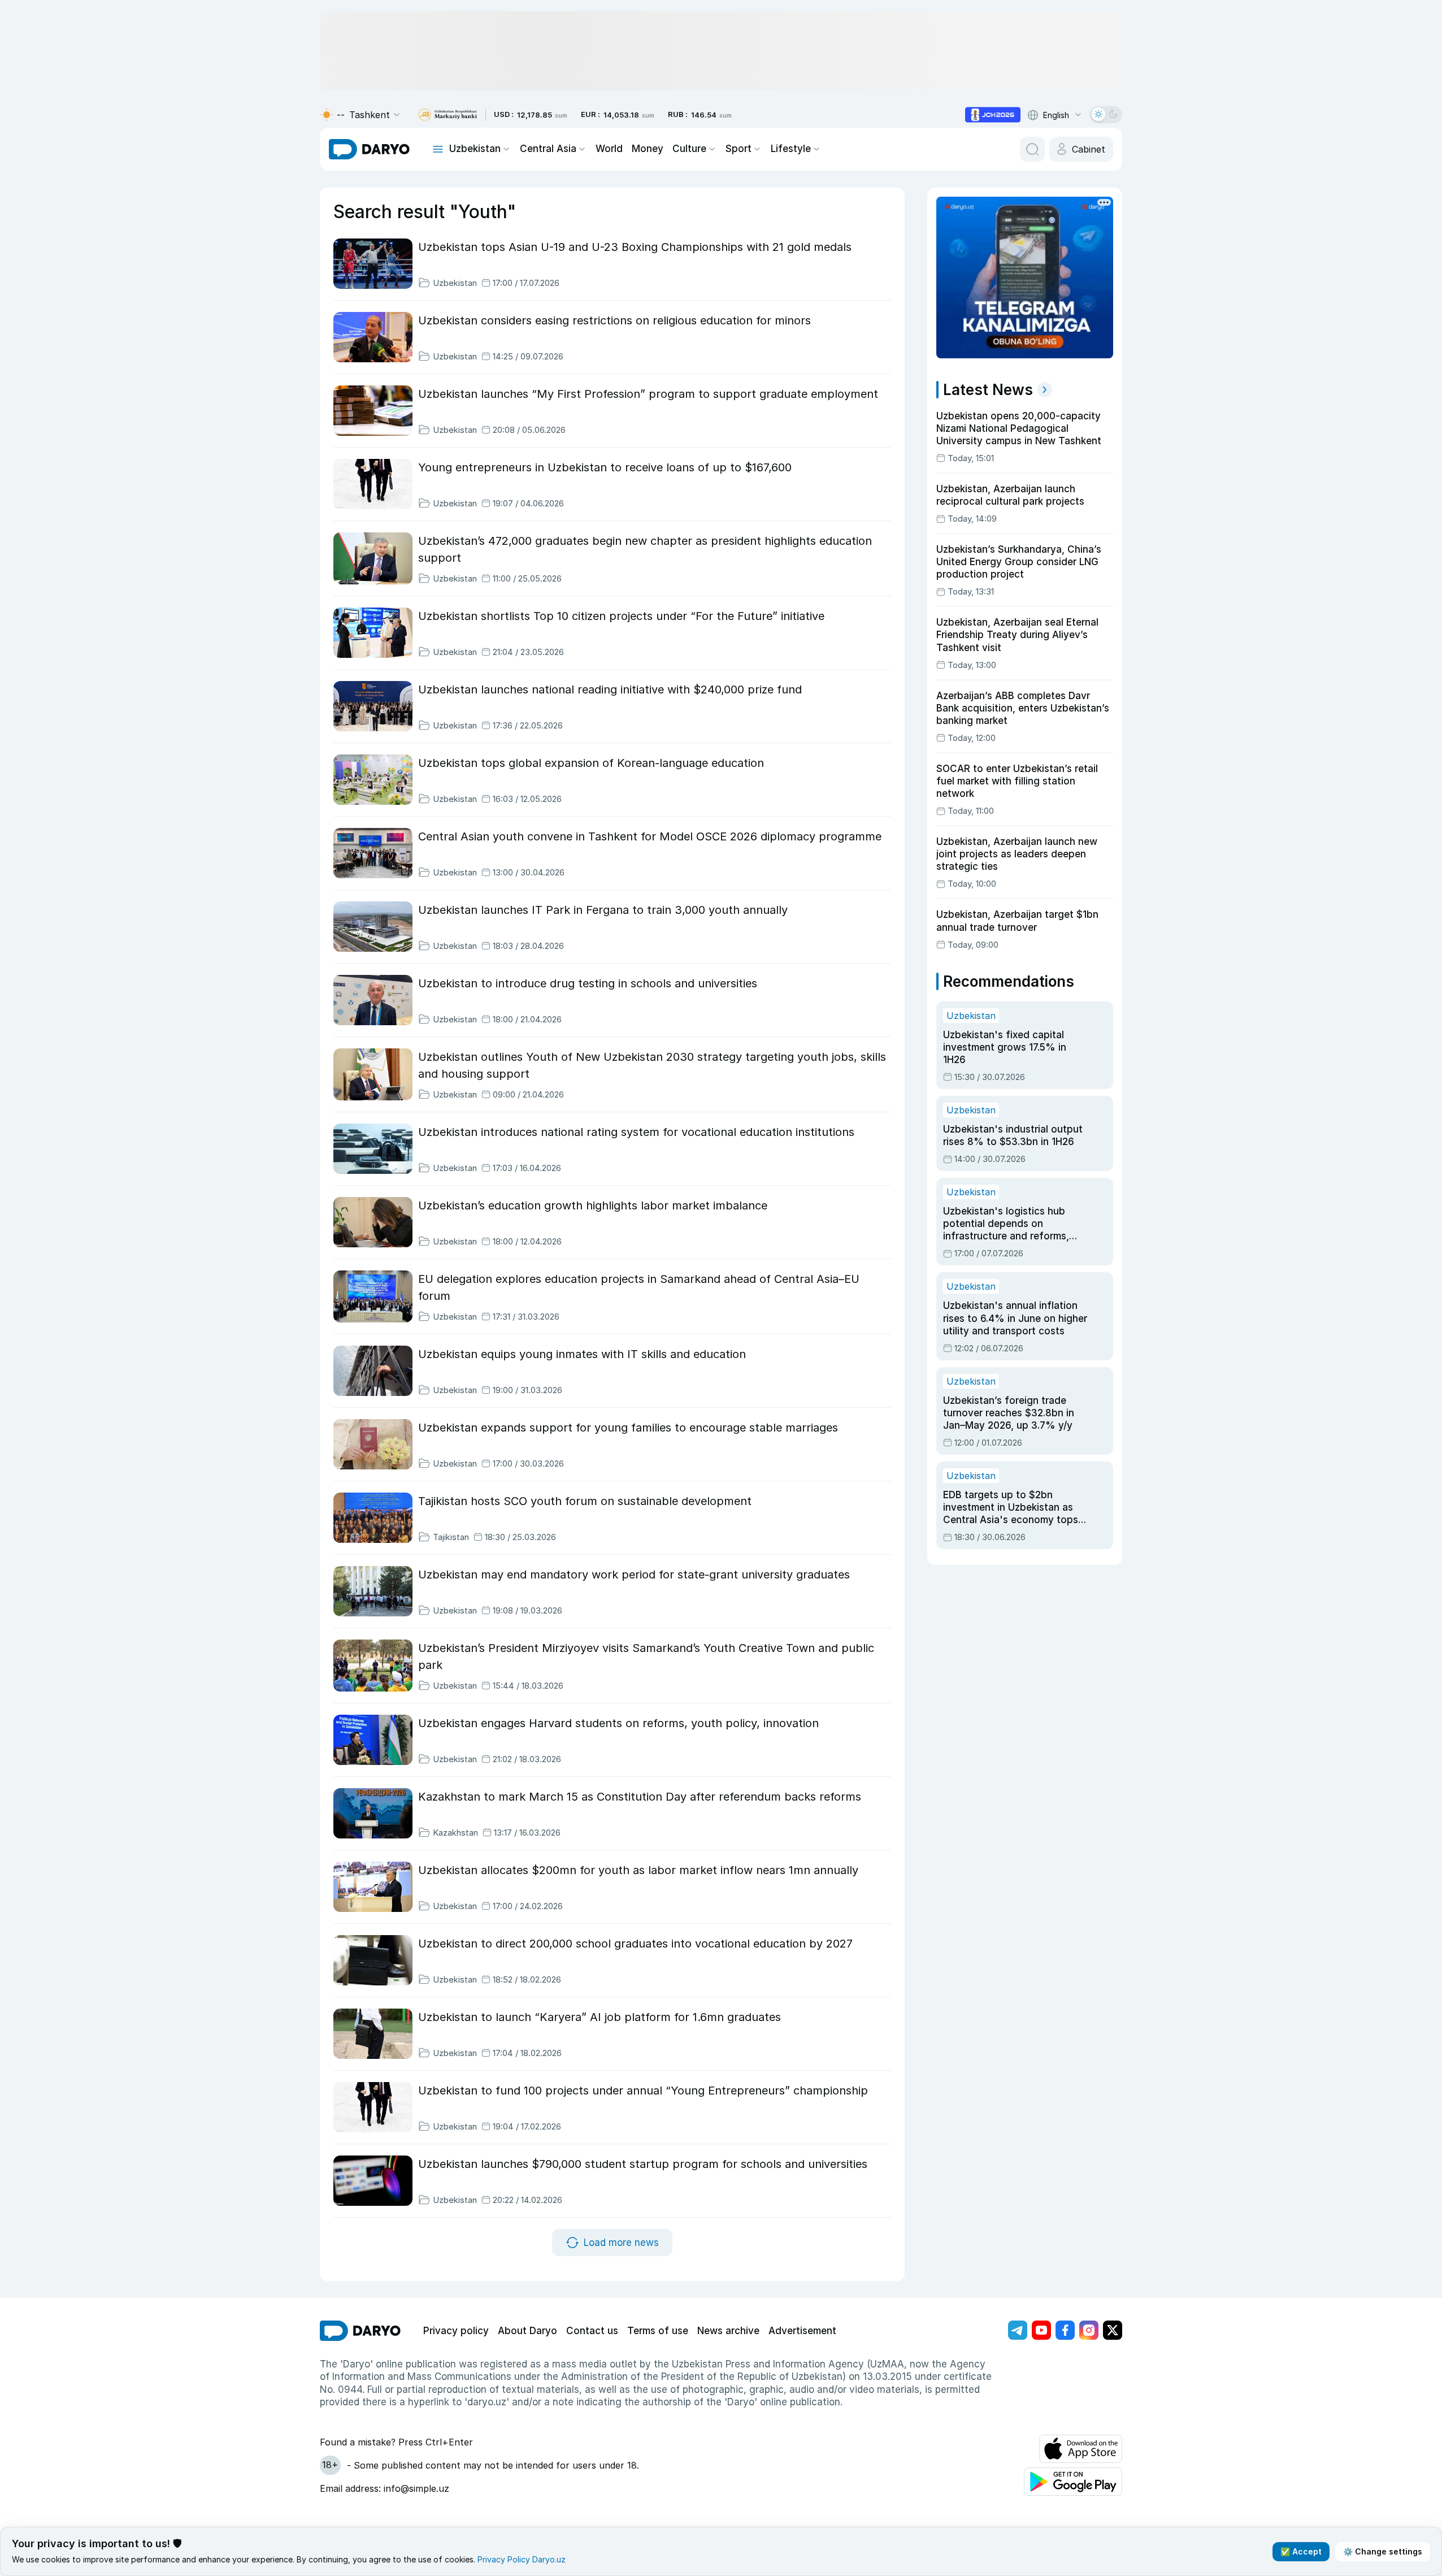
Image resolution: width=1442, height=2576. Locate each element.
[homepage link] (369, 149)
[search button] (1032, 149)
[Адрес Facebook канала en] (1065, 2330)
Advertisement (802, 2331)
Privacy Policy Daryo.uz (522, 2559)
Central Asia (548, 149)
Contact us (592, 2331)
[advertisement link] (993, 115)
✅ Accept (1301, 2551)
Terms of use (658, 2331)
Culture (689, 149)
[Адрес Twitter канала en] (1113, 2330)
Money (648, 149)
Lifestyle (791, 149)
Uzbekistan (475, 149)
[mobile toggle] (438, 149)
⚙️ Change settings (1383, 2551)
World (609, 149)
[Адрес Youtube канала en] (1041, 2330)
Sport (739, 149)
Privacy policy (456, 2331)
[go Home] (360, 2331)
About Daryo (527, 2331)
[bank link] (448, 115)
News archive (728, 2331)
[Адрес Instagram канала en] (1089, 2330)
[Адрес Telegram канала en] (1018, 2330)
